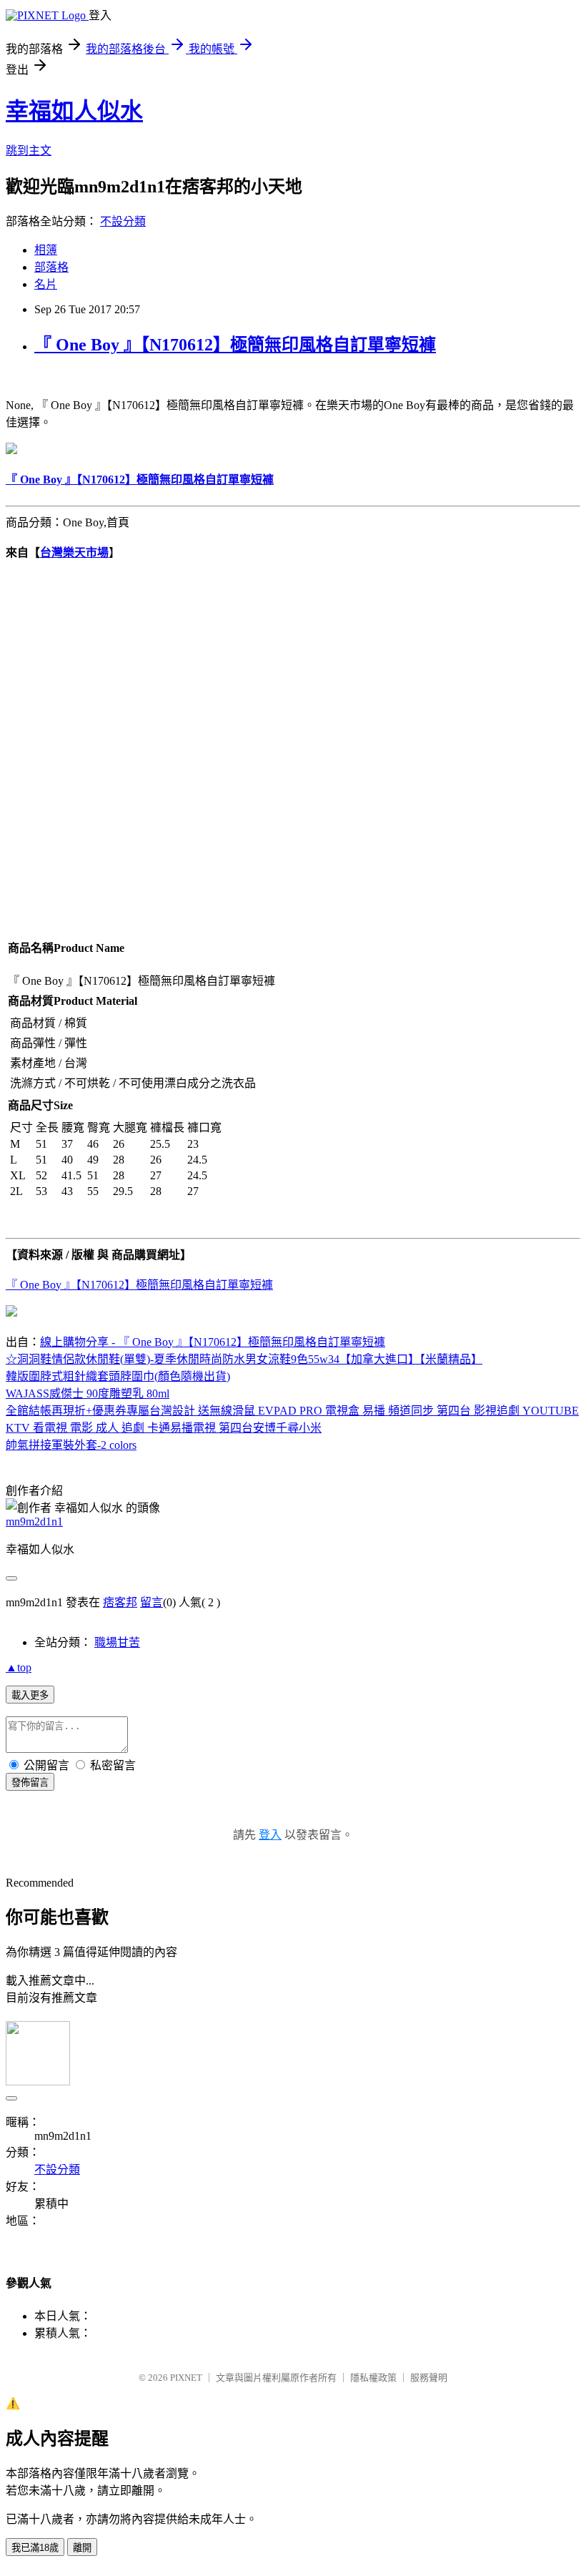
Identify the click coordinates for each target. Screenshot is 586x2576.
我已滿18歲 (35, 2548)
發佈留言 (30, 1783)
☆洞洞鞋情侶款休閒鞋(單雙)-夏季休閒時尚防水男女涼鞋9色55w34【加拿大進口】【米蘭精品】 (244, 1359)
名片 (46, 284)
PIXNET (186, 2378)
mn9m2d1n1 (34, 1521)
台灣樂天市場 (74, 552)
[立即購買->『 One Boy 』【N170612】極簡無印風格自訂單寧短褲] (11, 450)
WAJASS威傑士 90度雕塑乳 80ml (88, 1393)
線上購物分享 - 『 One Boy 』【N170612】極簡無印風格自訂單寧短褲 (213, 1342)
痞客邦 (120, 1602)
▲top (19, 1667)
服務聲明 (429, 2378)
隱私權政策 (373, 2378)
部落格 (51, 267)
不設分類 (123, 221)
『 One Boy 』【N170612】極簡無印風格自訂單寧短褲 (235, 345)
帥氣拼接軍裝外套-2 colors (71, 1445)
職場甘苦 (117, 1642)
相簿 (46, 250)
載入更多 (30, 1695)
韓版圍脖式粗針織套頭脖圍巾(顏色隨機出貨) (118, 1376)
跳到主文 (29, 151)
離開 (82, 2548)
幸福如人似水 (74, 111)
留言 (152, 1602)
